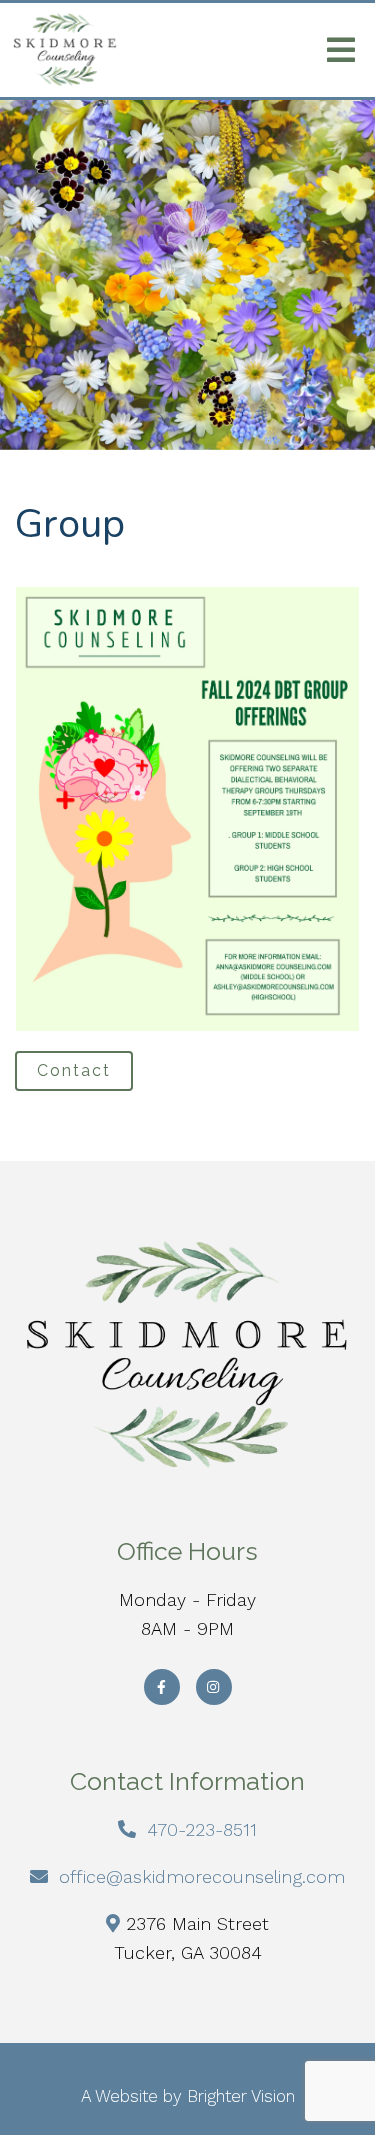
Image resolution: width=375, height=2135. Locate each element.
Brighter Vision (241, 2096)
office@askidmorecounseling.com (202, 1876)
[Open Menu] (341, 50)
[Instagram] (214, 1687)
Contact (74, 1070)
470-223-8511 (202, 1829)
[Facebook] (162, 1687)
